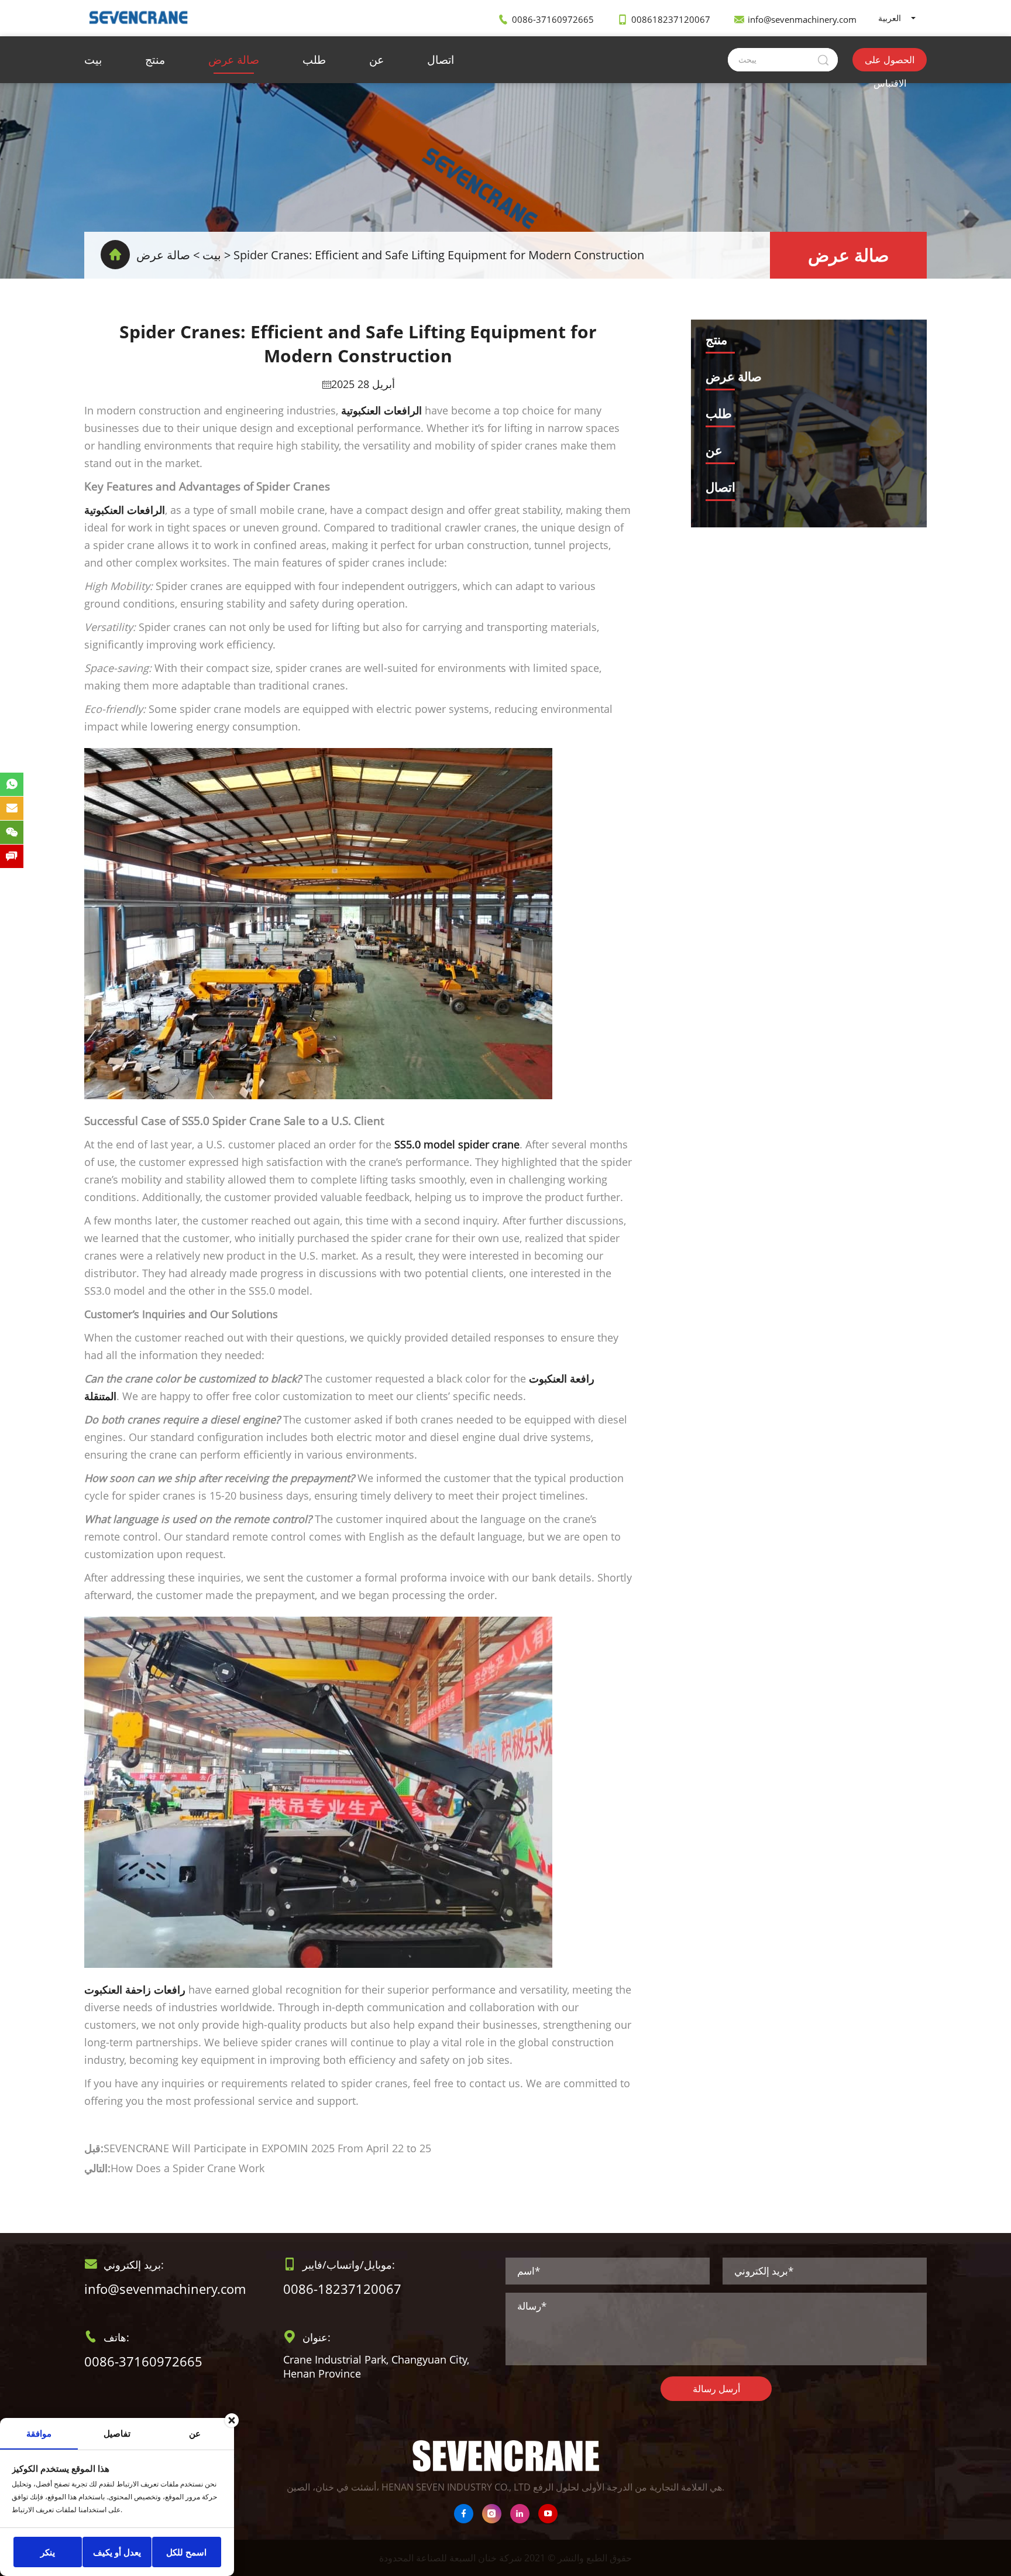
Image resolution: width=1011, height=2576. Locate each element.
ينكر (48, 2552)
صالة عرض (234, 60)
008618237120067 (671, 19)
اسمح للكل (186, 2552)
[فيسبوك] (464, 2514)
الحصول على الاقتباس (890, 62)
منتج (155, 60)
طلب (314, 60)
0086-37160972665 (553, 19)
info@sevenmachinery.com (802, 19)
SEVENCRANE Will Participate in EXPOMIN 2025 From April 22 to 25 (267, 2148)
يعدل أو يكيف (117, 2552)
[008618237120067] (12, 784)
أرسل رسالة (716, 2389)
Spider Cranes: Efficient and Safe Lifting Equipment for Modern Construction (439, 255)
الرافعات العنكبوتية (125, 510)
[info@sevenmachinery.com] (12, 808)
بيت (93, 60)
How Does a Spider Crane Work (188, 2168)
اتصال (441, 60)
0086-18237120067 (342, 2289)
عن (376, 60)
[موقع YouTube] (548, 2514)
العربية (890, 18)
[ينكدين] (520, 2514)
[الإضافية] (492, 2514)
